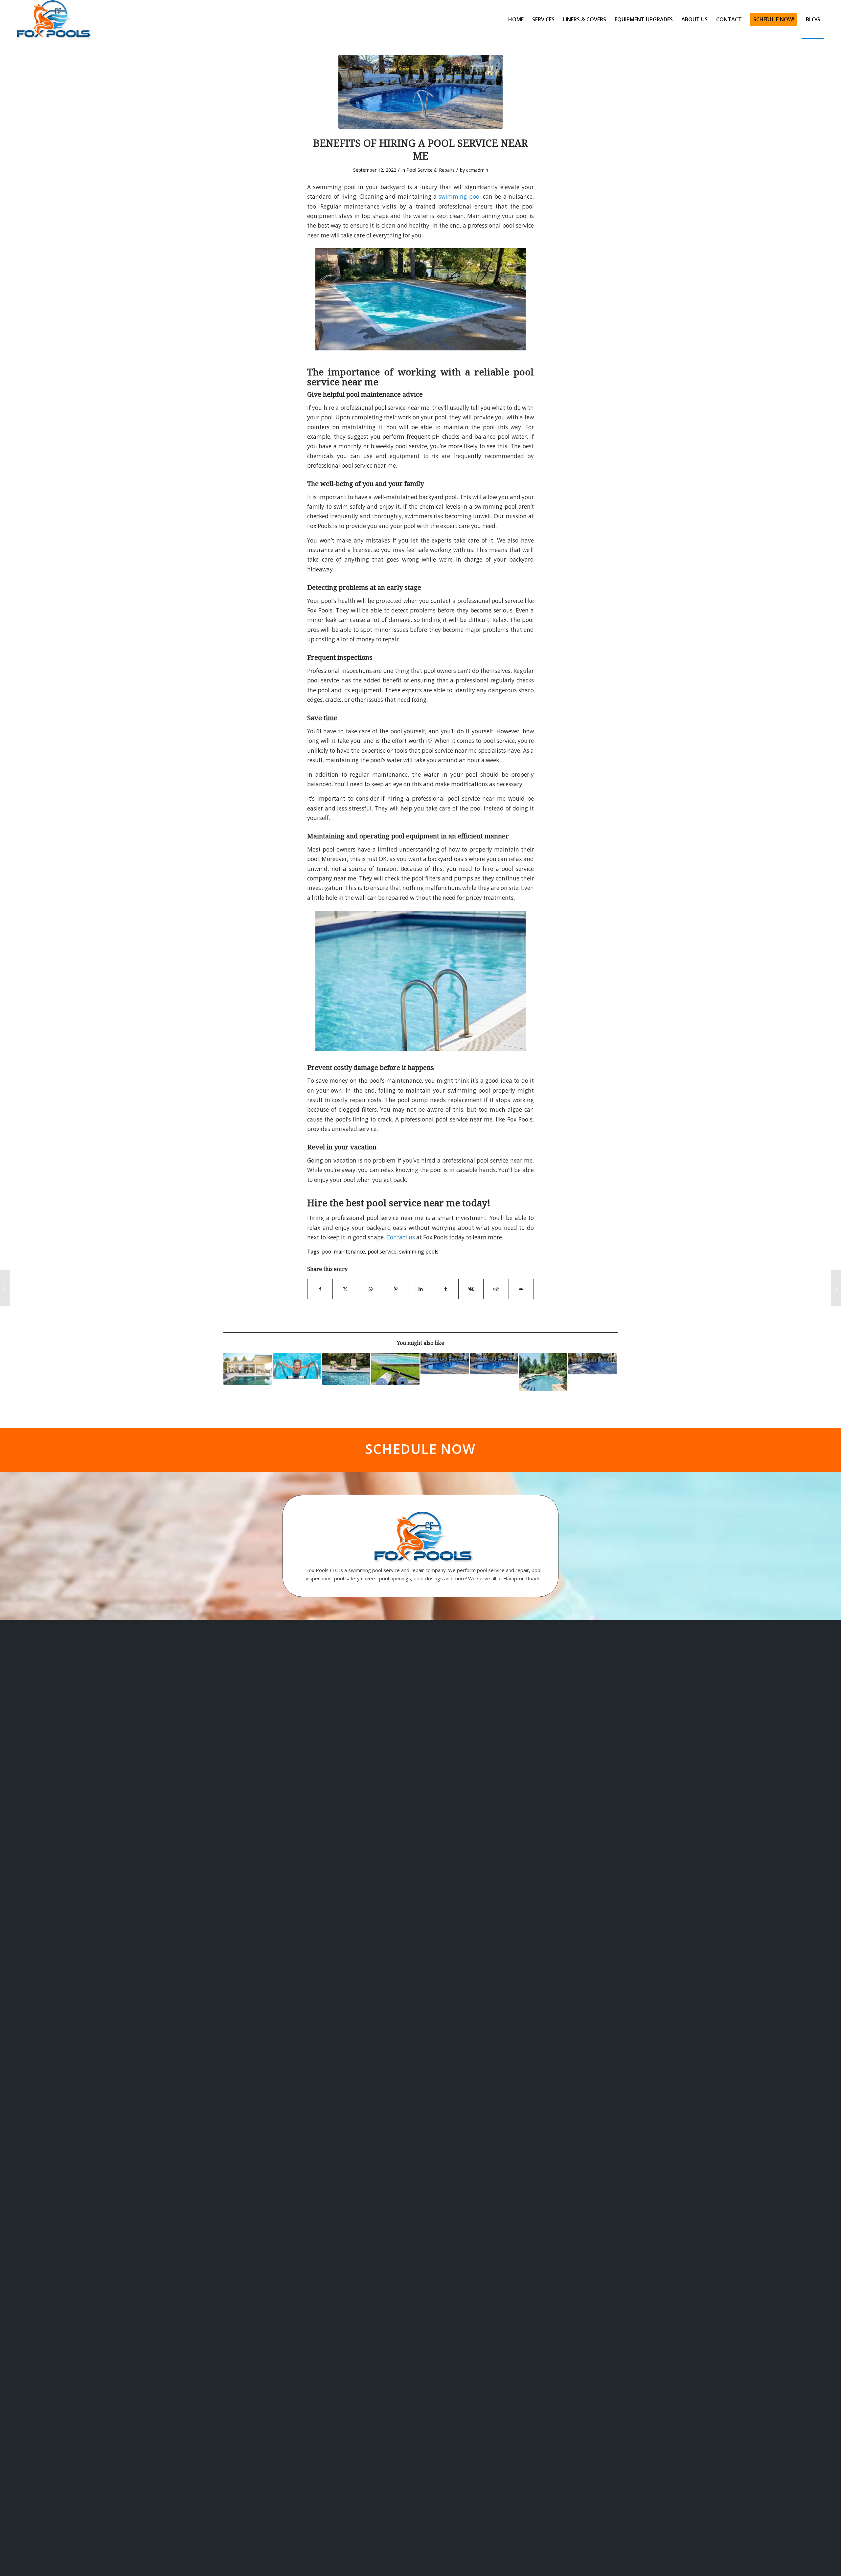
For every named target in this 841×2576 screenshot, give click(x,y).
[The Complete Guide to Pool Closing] (592, 1364)
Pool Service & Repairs (431, 170)
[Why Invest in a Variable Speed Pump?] (248, 1369)
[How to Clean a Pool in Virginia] (445, 1364)
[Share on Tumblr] (446, 1289)
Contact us (401, 1237)
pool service (382, 1252)
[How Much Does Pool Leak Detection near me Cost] (5, 1288)
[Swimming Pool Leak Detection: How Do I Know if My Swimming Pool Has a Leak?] (346, 1369)
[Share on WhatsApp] (370, 1289)
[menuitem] (516, 19)
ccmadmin (477, 170)
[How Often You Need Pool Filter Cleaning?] (420, 92)
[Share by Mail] (521, 1289)
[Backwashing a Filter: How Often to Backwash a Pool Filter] (395, 1369)
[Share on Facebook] (320, 1289)
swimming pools (419, 1252)
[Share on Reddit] (496, 1289)
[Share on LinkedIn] (421, 1289)
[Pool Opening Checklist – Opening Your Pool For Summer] (297, 1366)
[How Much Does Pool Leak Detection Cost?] (836, 1288)
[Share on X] (345, 1289)
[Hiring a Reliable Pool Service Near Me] (494, 1364)
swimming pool (460, 197)
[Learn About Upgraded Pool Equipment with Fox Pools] (543, 1372)
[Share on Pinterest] (395, 1289)
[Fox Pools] (54, 19)
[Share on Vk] (471, 1289)
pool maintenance (343, 1252)
